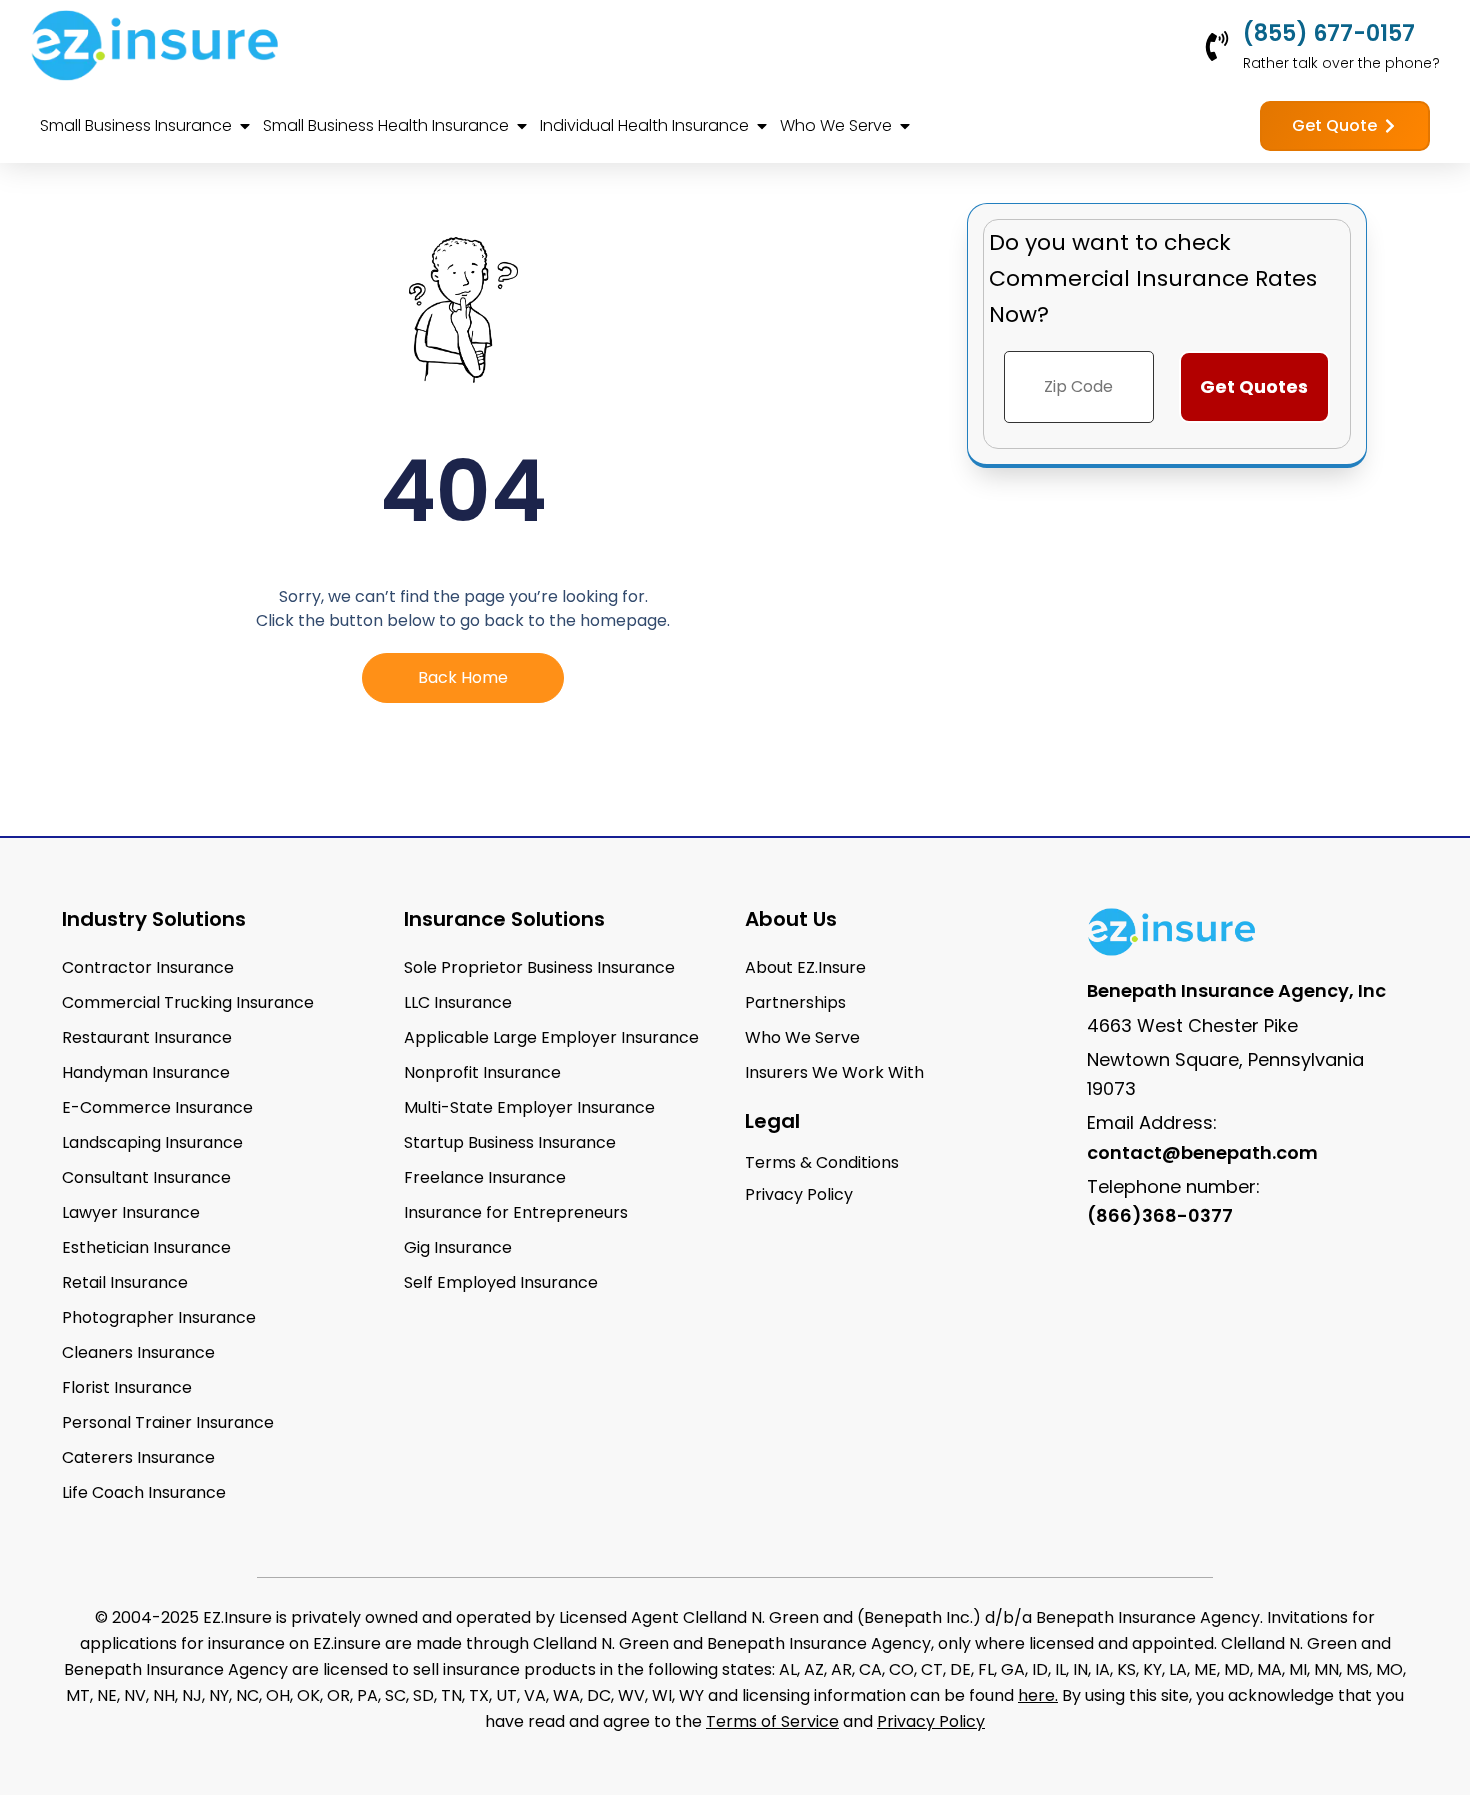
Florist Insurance (127, 1387)
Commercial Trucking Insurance (188, 1002)
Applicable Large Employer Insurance (551, 1037)
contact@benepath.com (1202, 1152)
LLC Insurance (458, 1002)
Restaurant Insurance (147, 1037)
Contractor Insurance (148, 967)
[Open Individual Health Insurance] (762, 126)
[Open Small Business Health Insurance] (522, 126)
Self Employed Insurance (501, 1282)
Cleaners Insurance (138, 1352)
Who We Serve (802, 1037)
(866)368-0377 (1160, 1215)
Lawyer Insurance (131, 1212)
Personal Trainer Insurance (168, 1422)
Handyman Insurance (146, 1072)
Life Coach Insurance (144, 1492)
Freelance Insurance (485, 1177)
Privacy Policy (931, 1721)
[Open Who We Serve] (905, 126)
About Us (791, 919)
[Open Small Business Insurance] (245, 126)
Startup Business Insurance (510, 1142)
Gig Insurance (458, 1247)
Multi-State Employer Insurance (529, 1107)
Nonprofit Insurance (482, 1072)
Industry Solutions (154, 919)
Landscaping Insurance (152, 1142)
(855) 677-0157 (1329, 33)
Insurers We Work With (834, 1072)
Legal (772, 1121)
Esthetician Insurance (146, 1247)
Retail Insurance (125, 1282)
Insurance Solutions (504, 919)
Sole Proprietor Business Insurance (539, 967)
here (1036, 1695)
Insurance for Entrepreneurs (516, 1212)
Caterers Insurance (138, 1457)
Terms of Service (772, 1721)
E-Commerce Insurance (157, 1107)
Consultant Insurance (146, 1177)
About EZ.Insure (805, 967)
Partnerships (795, 1002)
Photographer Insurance (159, 1317)
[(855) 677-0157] (1217, 46)
